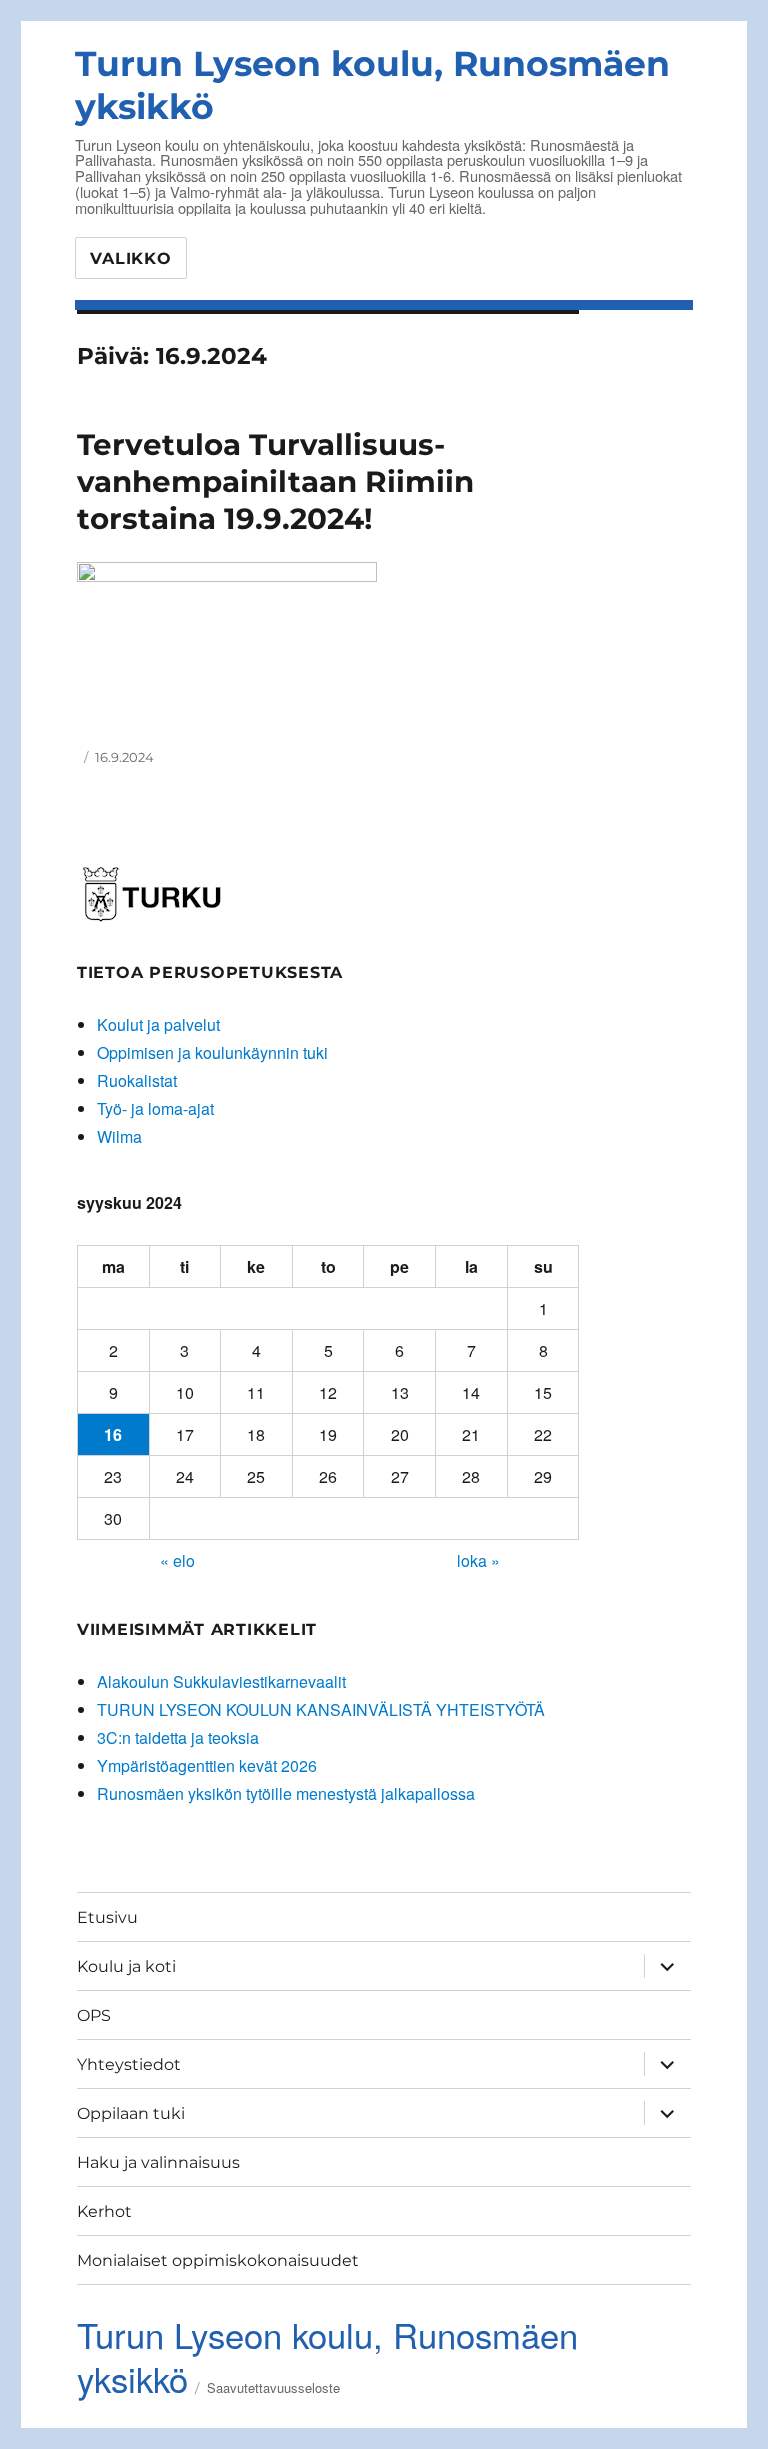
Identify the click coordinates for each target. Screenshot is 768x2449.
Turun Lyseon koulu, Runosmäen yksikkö (327, 2355)
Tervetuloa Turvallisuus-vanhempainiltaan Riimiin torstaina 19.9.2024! (275, 482)
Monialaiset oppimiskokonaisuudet (218, 2260)
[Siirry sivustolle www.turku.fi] (152, 891)
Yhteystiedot (129, 2064)
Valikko (130, 258)
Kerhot (104, 2211)
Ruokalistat (137, 1080)
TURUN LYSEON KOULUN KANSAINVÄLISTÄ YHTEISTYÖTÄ (321, 1709)
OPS (94, 2015)
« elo (177, 1560)
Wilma (119, 1136)
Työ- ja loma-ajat (155, 1108)
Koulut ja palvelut (158, 1024)
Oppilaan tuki (131, 2113)
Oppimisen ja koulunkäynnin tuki (212, 1052)
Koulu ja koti (126, 1966)
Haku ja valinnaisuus (158, 2162)
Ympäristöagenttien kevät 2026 (207, 1765)
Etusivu (107, 1917)
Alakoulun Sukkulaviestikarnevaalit (221, 1681)
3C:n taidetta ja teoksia (178, 1737)
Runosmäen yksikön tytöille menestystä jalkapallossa (286, 1793)
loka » (478, 1560)
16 (113, 1434)
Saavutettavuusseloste (273, 2387)
